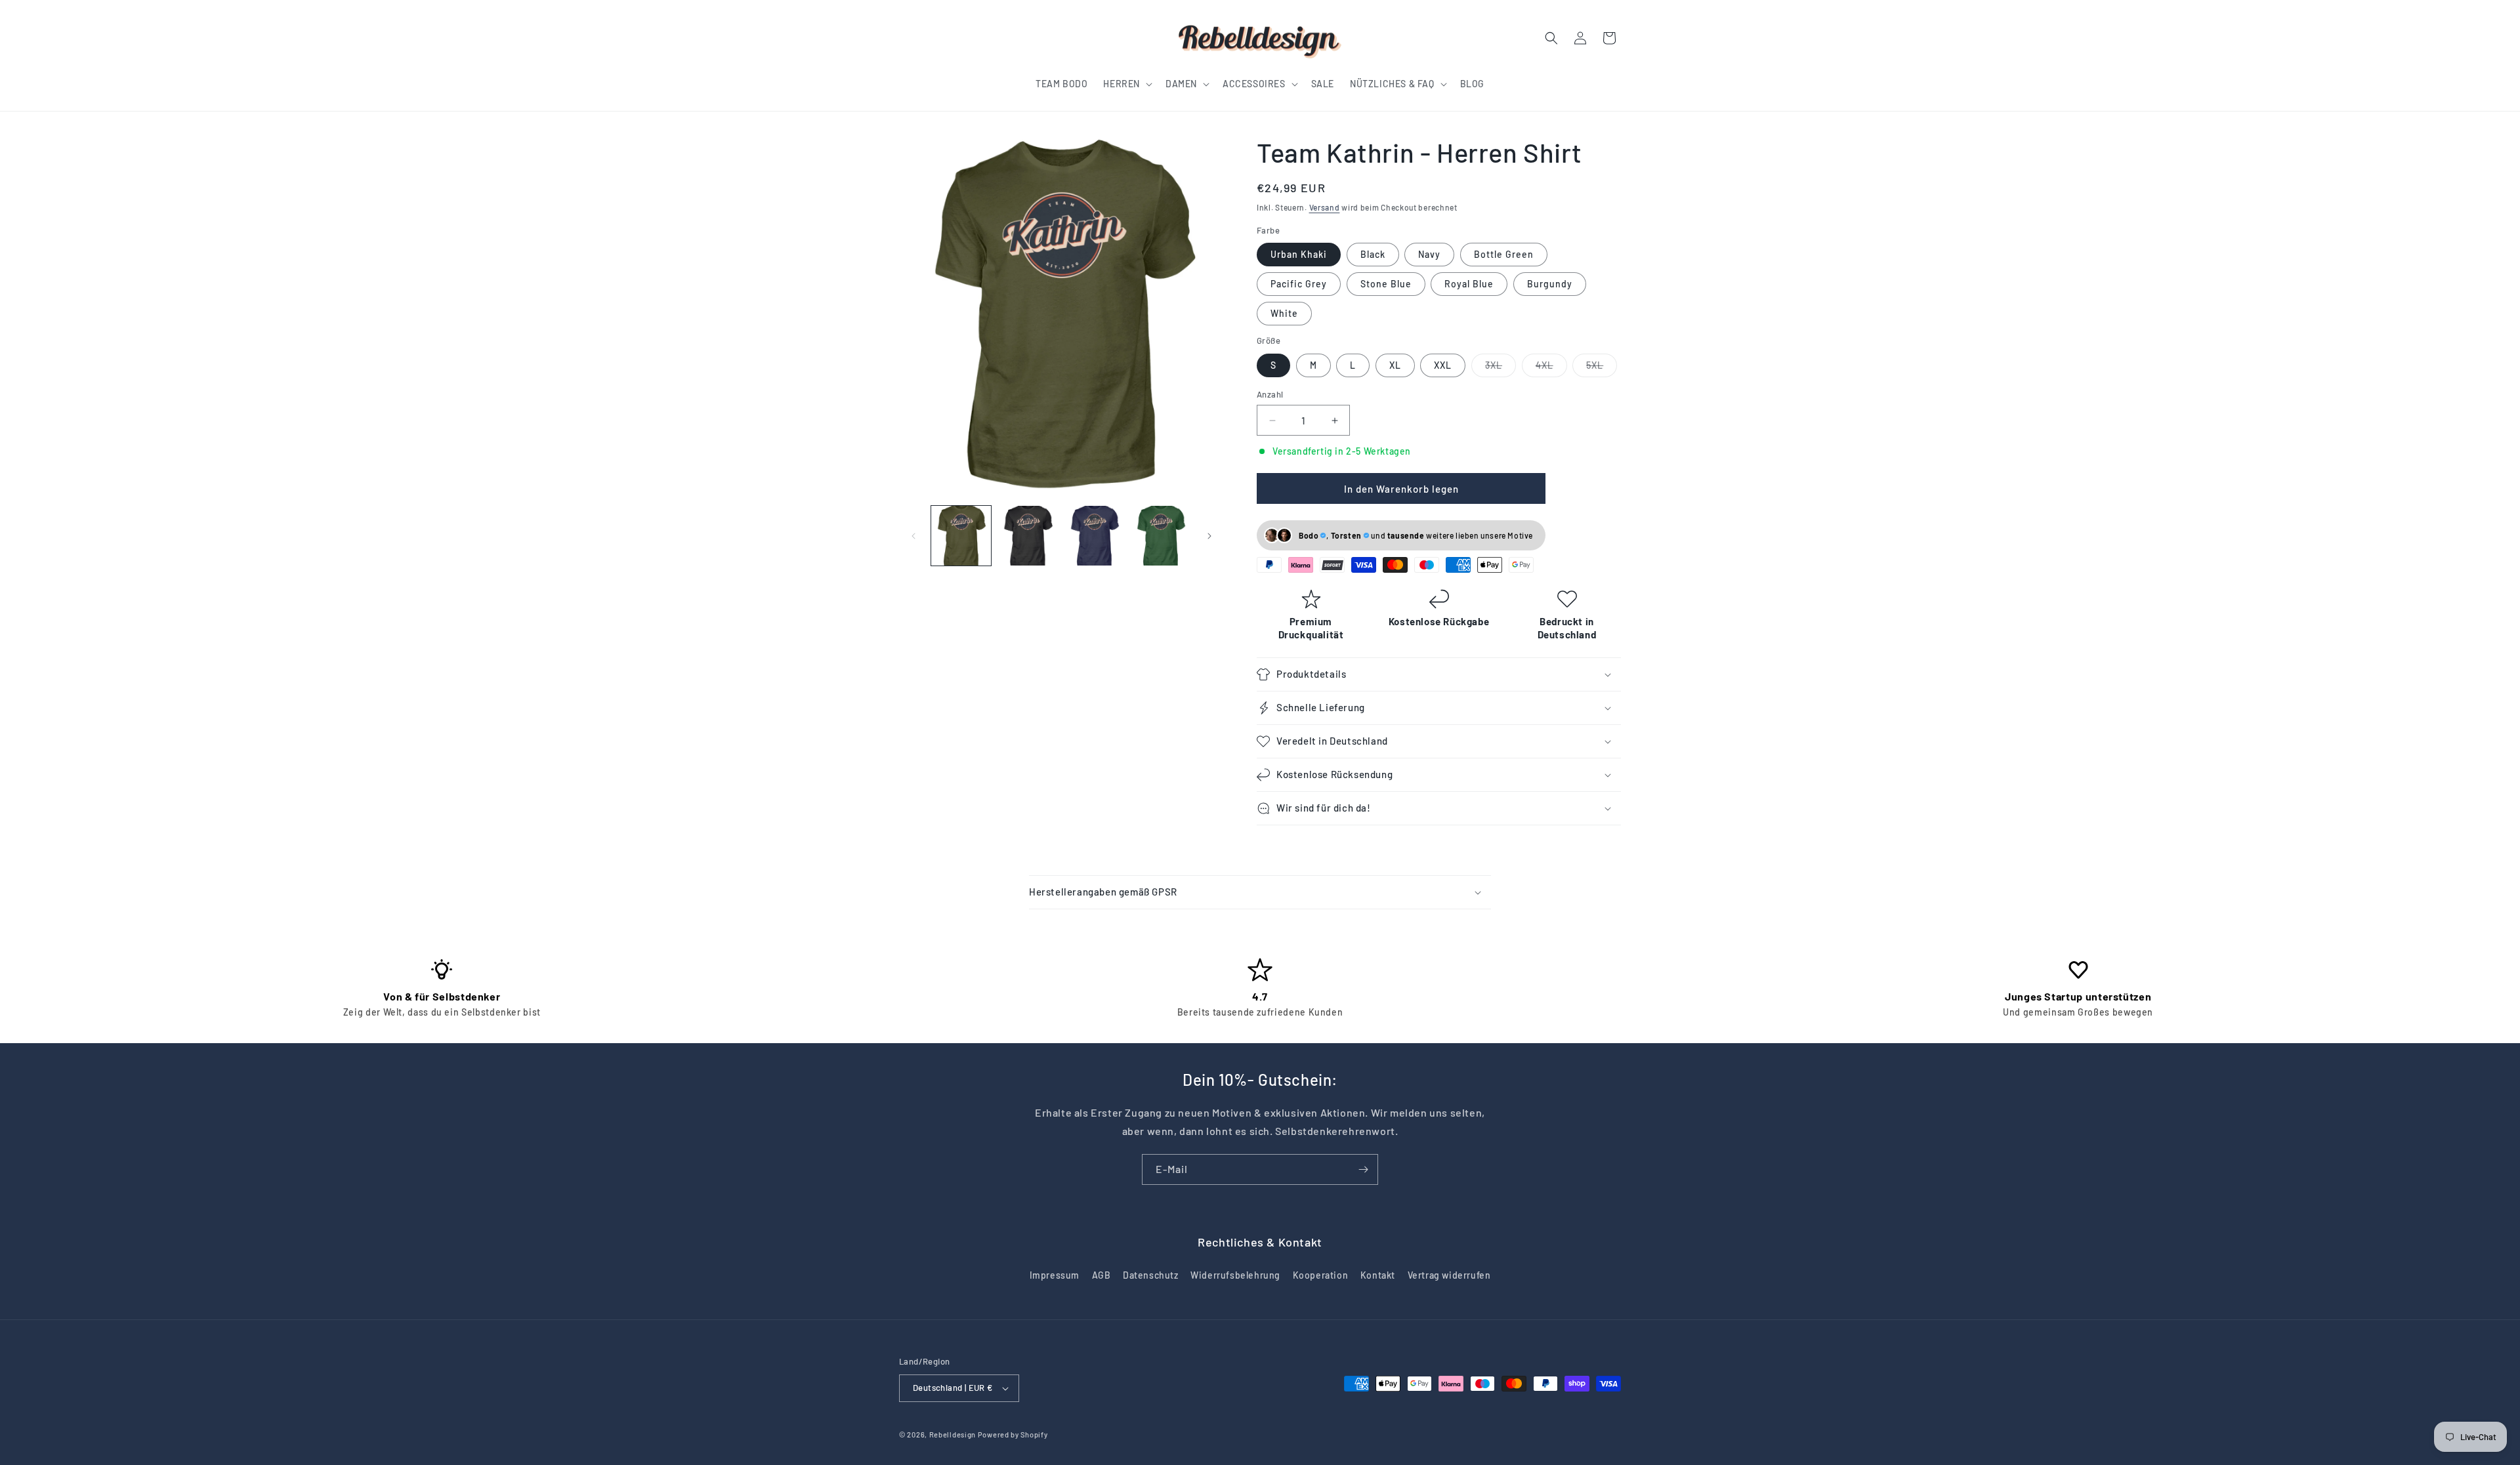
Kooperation (1321, 1275)
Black (1373, 254)
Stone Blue (1386, 284)
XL (1395, 365)
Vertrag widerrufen (1449, 1275)
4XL (1551, 368)
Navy (1429, 254)
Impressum (1055, 1275)
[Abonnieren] (1363, 1169)
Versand (1325, 207)
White (1284, 313)
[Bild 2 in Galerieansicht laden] (1027, 536)
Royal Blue (1469, 284)
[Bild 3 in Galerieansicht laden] (1094, 536)
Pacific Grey (1299, 284)
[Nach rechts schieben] (1209, 536)
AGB (1102, 1275)
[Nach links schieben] (913, 536)
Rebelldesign (953, 1434)
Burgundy (1550, 284)
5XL (1602, 368)
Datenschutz (1151, 1275)
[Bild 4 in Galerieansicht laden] (1161, 536)
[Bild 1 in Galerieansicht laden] (961, 536)
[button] (1126, 84)
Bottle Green (1504, 254)
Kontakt (1378, 1275)
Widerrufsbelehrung (1235, 1275)
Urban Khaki (1299, 254)
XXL (1443, 365)
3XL (1501, 368)
